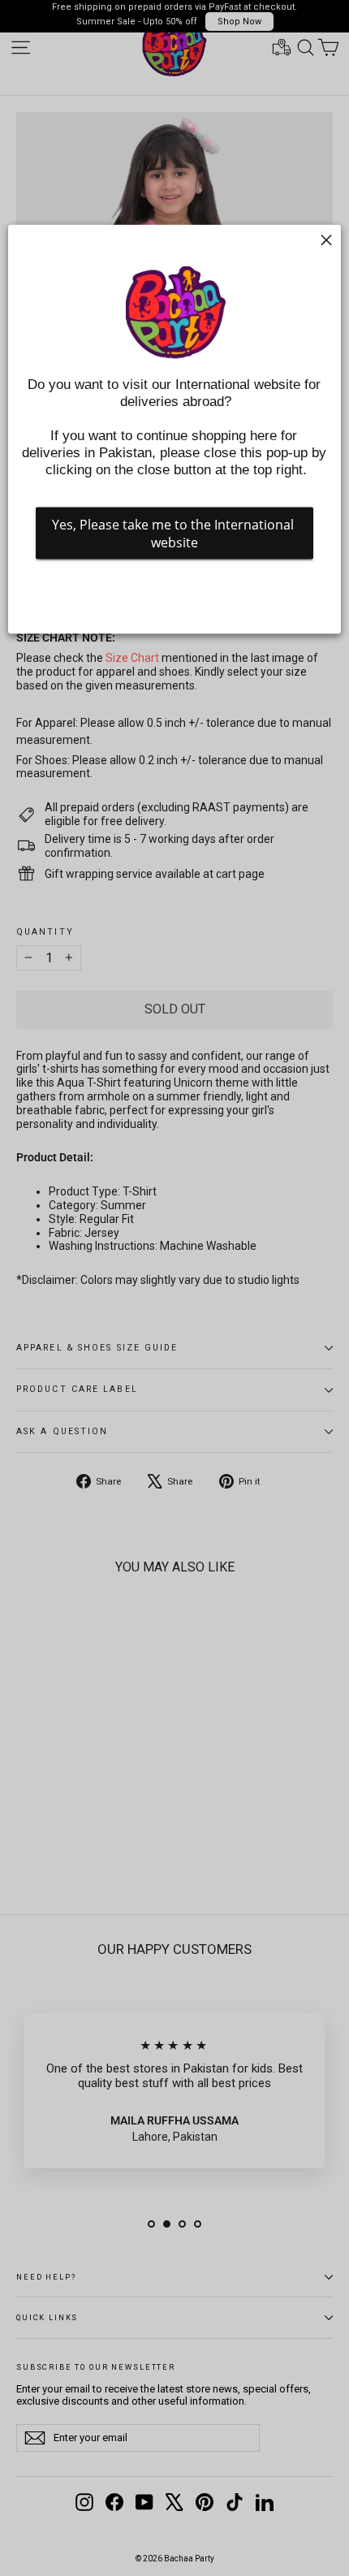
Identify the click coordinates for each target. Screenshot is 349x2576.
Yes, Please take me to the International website (174, 534)
